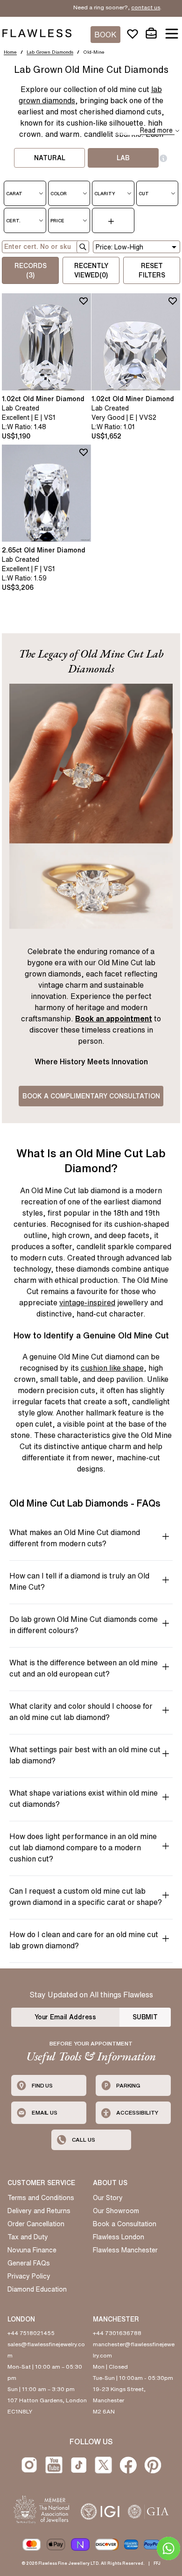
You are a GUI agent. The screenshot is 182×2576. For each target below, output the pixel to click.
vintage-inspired (87, 1302)
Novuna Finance (32, 2250)
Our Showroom (116, 2211)
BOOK (105, 35)
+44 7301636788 (117, 2333)
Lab (123, 158)
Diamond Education (37, 2289)
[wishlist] (133, 34)
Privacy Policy (29, 2276)
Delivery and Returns (39, 2211)
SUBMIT (145, 2017)
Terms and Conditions (41, 2198)
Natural (50, 158)
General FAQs (29, 2263)
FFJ (157, 2563)
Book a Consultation (125, 2224)
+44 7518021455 (31, 2333)
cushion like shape (112, 1368)
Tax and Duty (28, 2237)
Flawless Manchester (125, 2250)
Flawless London (119, 2237)
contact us (115, 7)
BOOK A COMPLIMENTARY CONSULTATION (91, 1096)
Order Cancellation (36, 2224)
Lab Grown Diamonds (50, 52)
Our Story (108, 2198)
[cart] (151, 34)
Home (10, 52)
